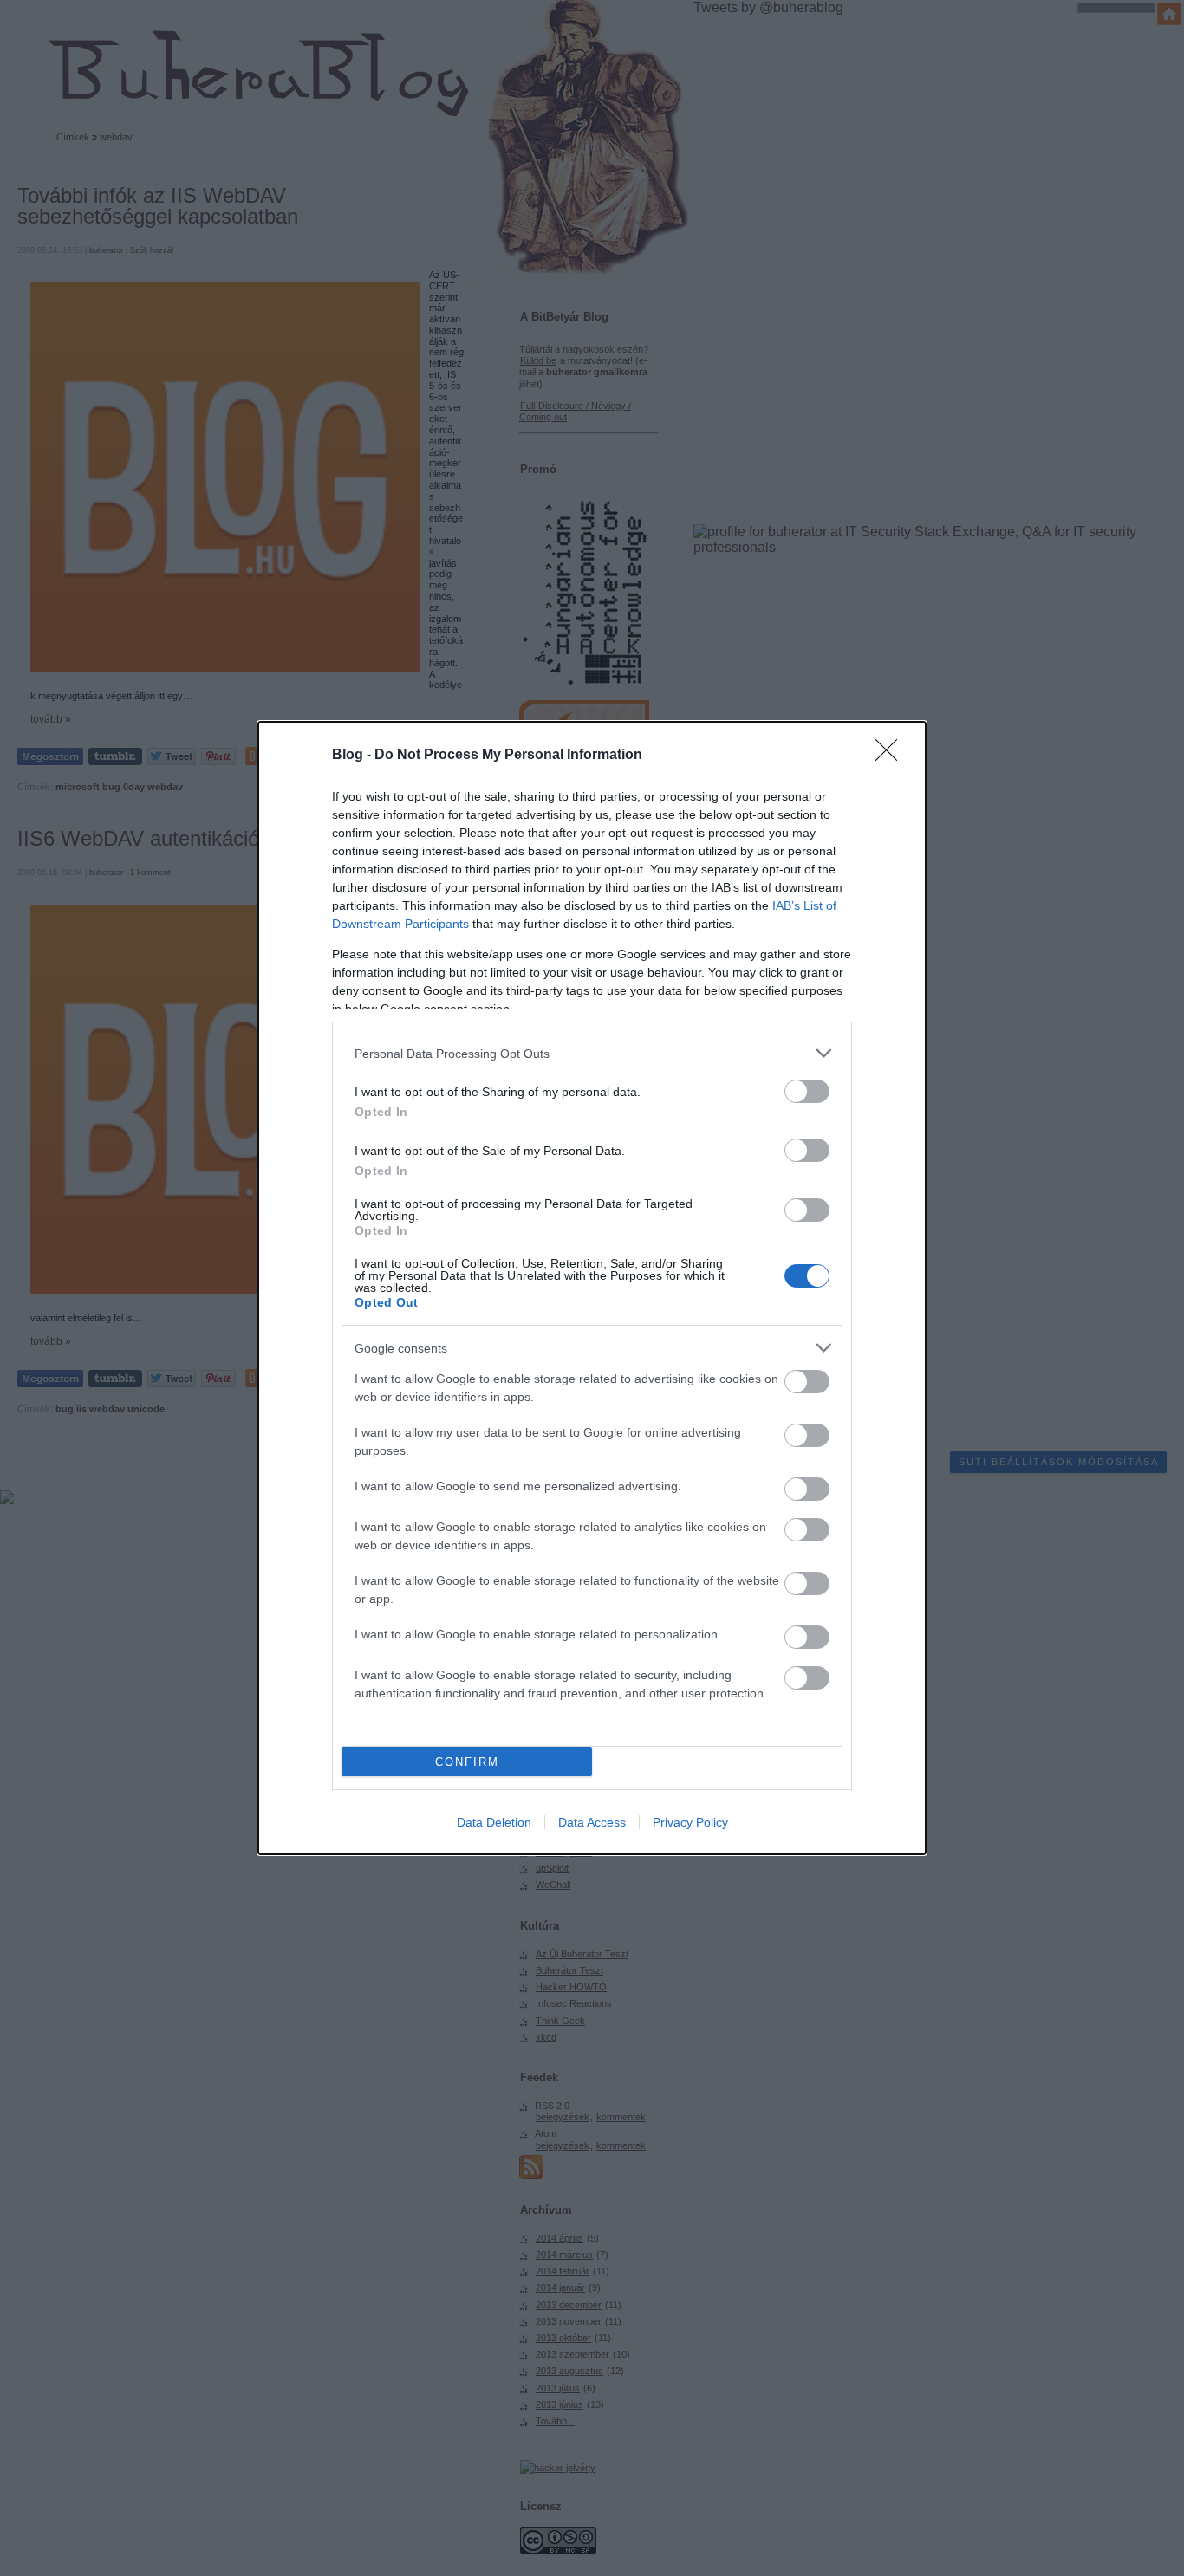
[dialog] (592, 1288)
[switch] (807, 1091)
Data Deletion (494, 1822)
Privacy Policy (690, 1822)
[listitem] (592, 1053)
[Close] (892, 756)
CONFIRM (467, 1762)
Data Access (592, 1822)
